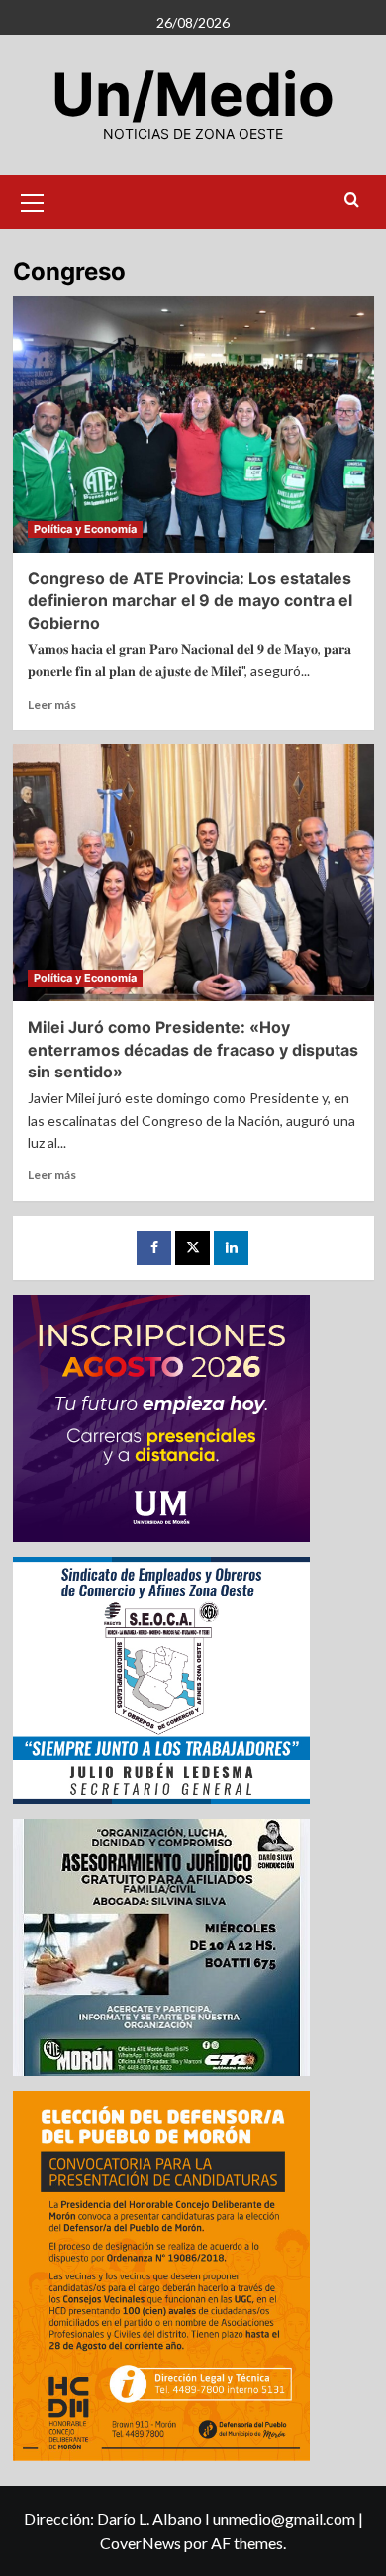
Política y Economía (85, 529)
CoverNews (141, 2543)
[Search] (352, 200)
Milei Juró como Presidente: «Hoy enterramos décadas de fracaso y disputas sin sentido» (193, 1049)
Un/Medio (193, 94)
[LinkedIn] (231, 1248)
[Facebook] (154, 1248)
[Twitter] (193, 1248)
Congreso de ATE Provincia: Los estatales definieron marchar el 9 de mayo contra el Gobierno (190, 601)
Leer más (52, 704)
